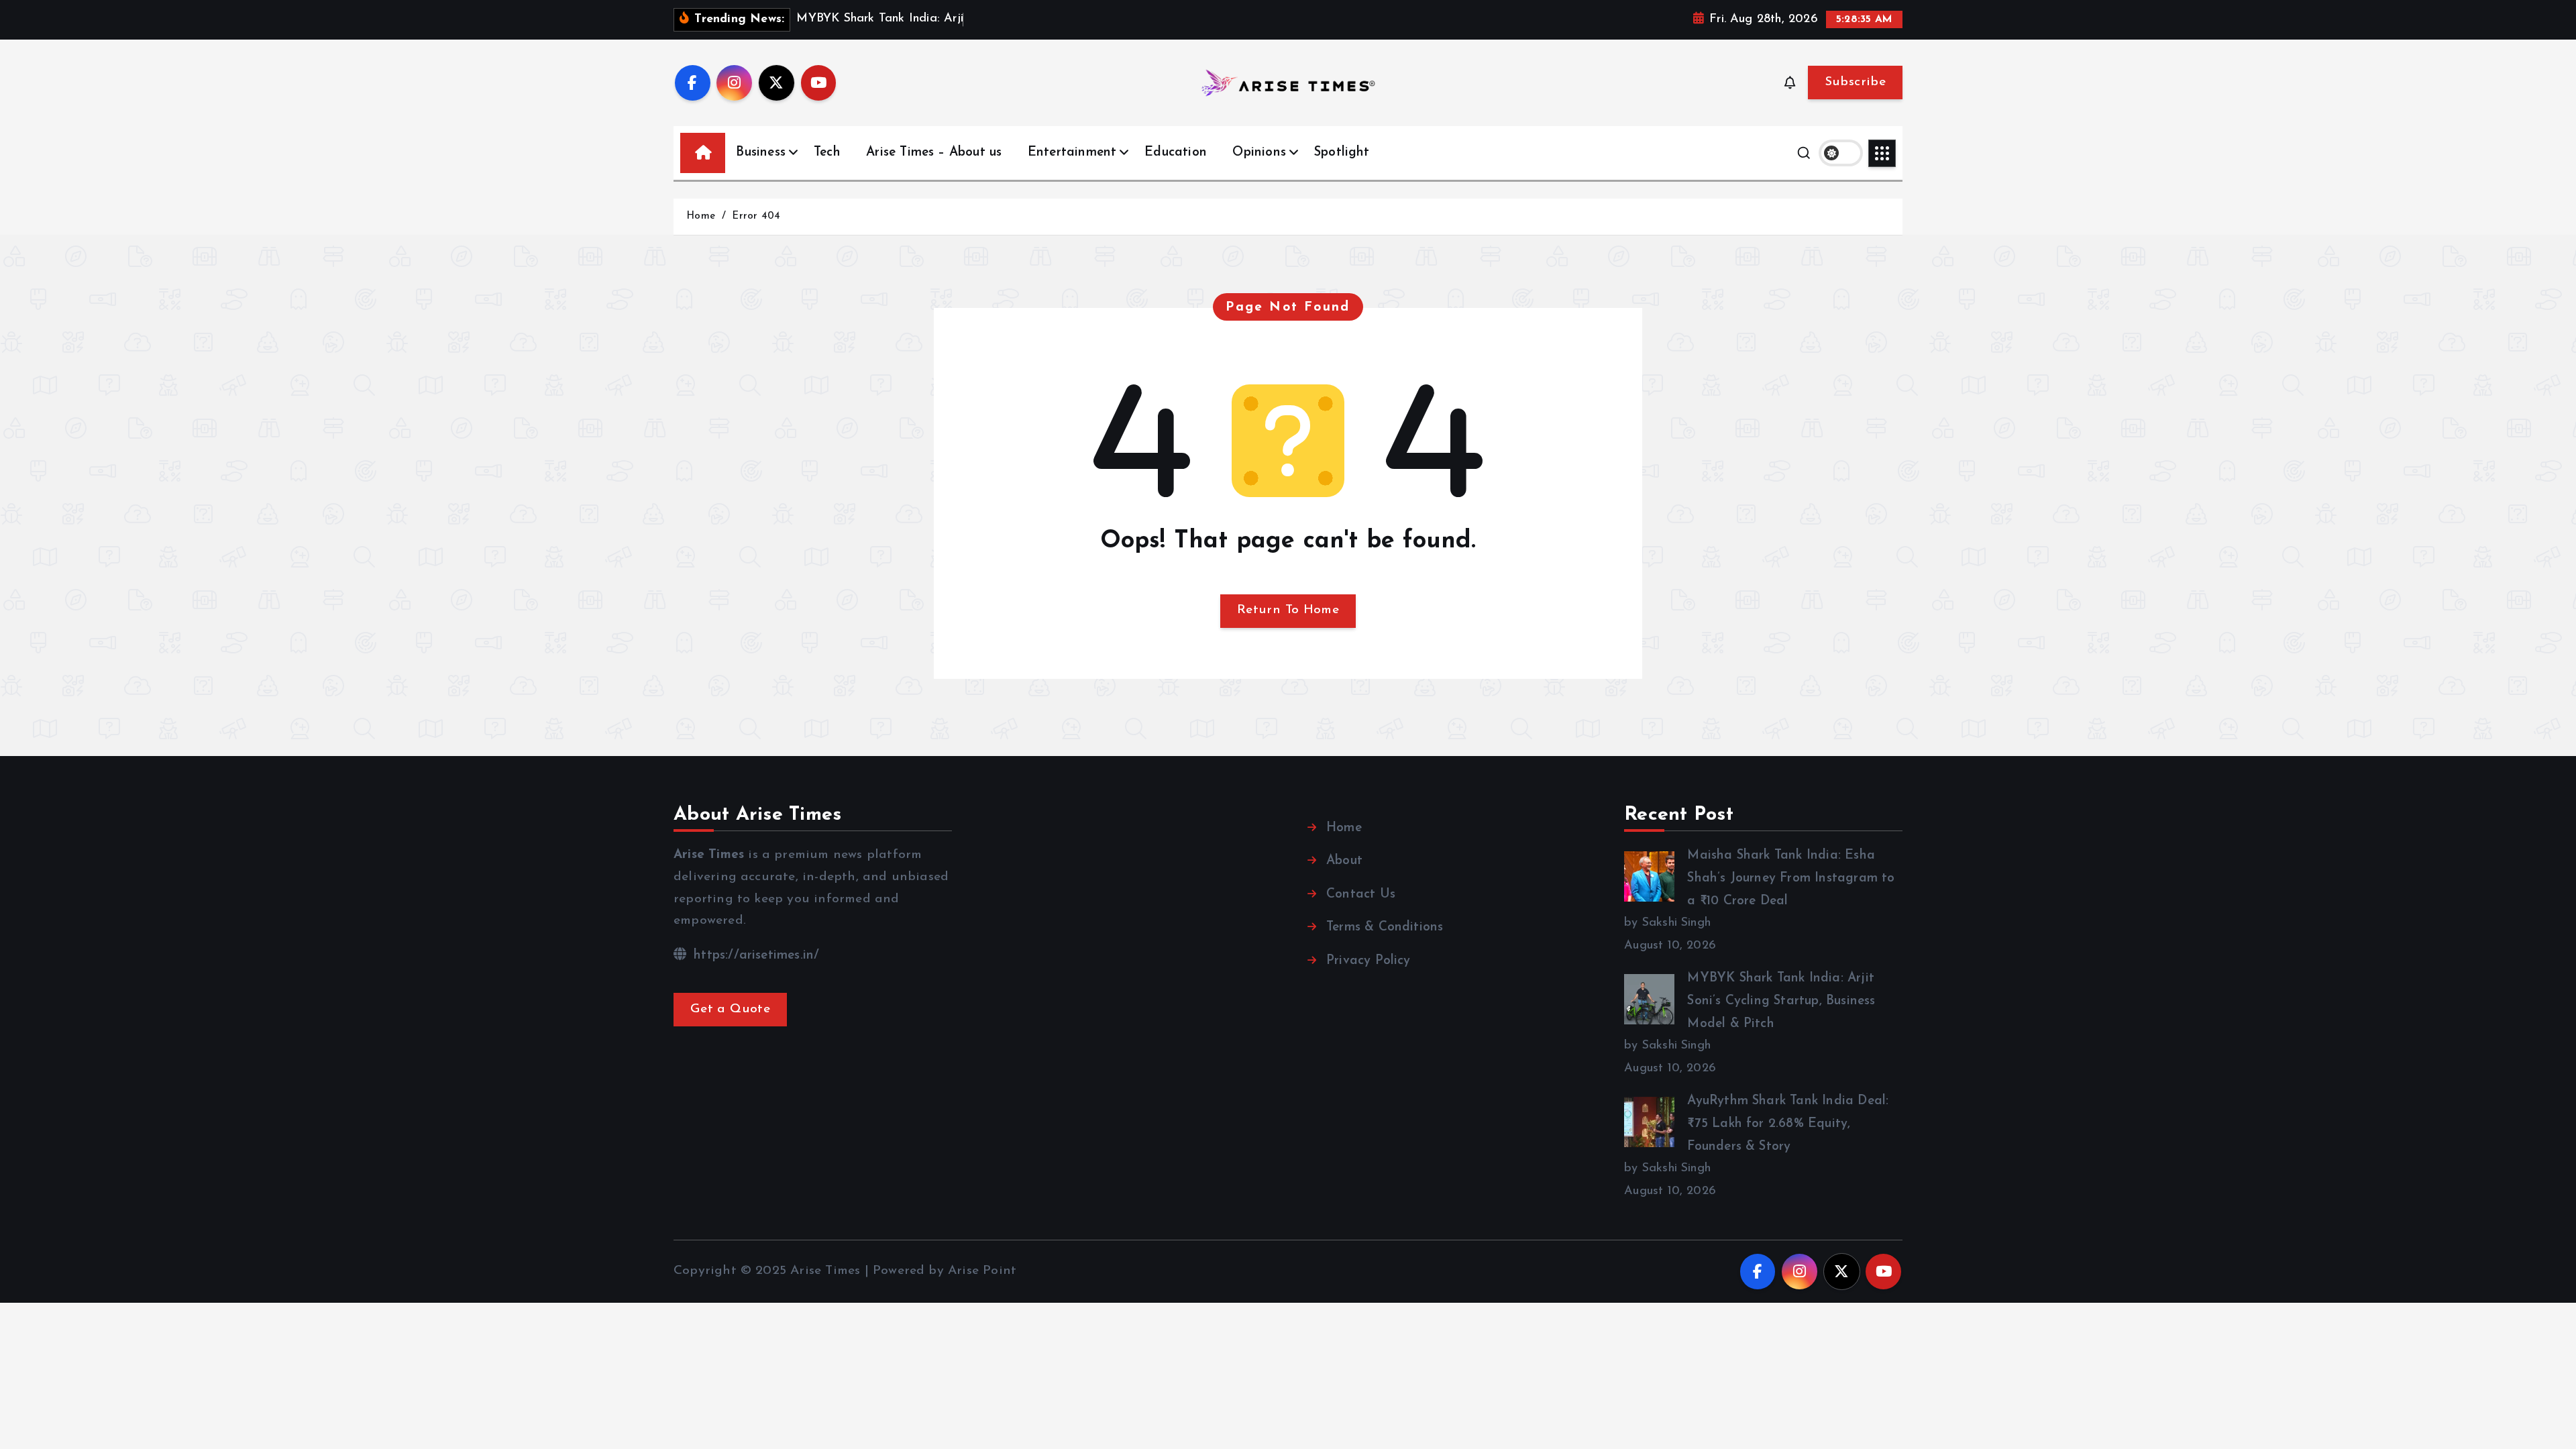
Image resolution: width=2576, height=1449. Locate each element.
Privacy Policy (1368, 961)
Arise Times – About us (934, 153)
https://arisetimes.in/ (754, 956)
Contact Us (1361, 895)
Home (701, 216)
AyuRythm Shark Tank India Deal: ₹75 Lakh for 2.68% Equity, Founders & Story (1788, 1124)
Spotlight (1342, 153)
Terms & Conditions (1385, 927)
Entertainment (1072, 153)
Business (761, 153)
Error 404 (756, 216)
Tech (827, 153)
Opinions (1259, 153)
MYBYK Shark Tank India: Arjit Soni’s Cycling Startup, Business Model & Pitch (1781, 1001)
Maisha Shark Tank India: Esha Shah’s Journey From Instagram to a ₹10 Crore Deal (1791, 878)
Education (1176, 153)
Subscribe (1855, 82)
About (1344, 861)
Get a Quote (730, 1009)
